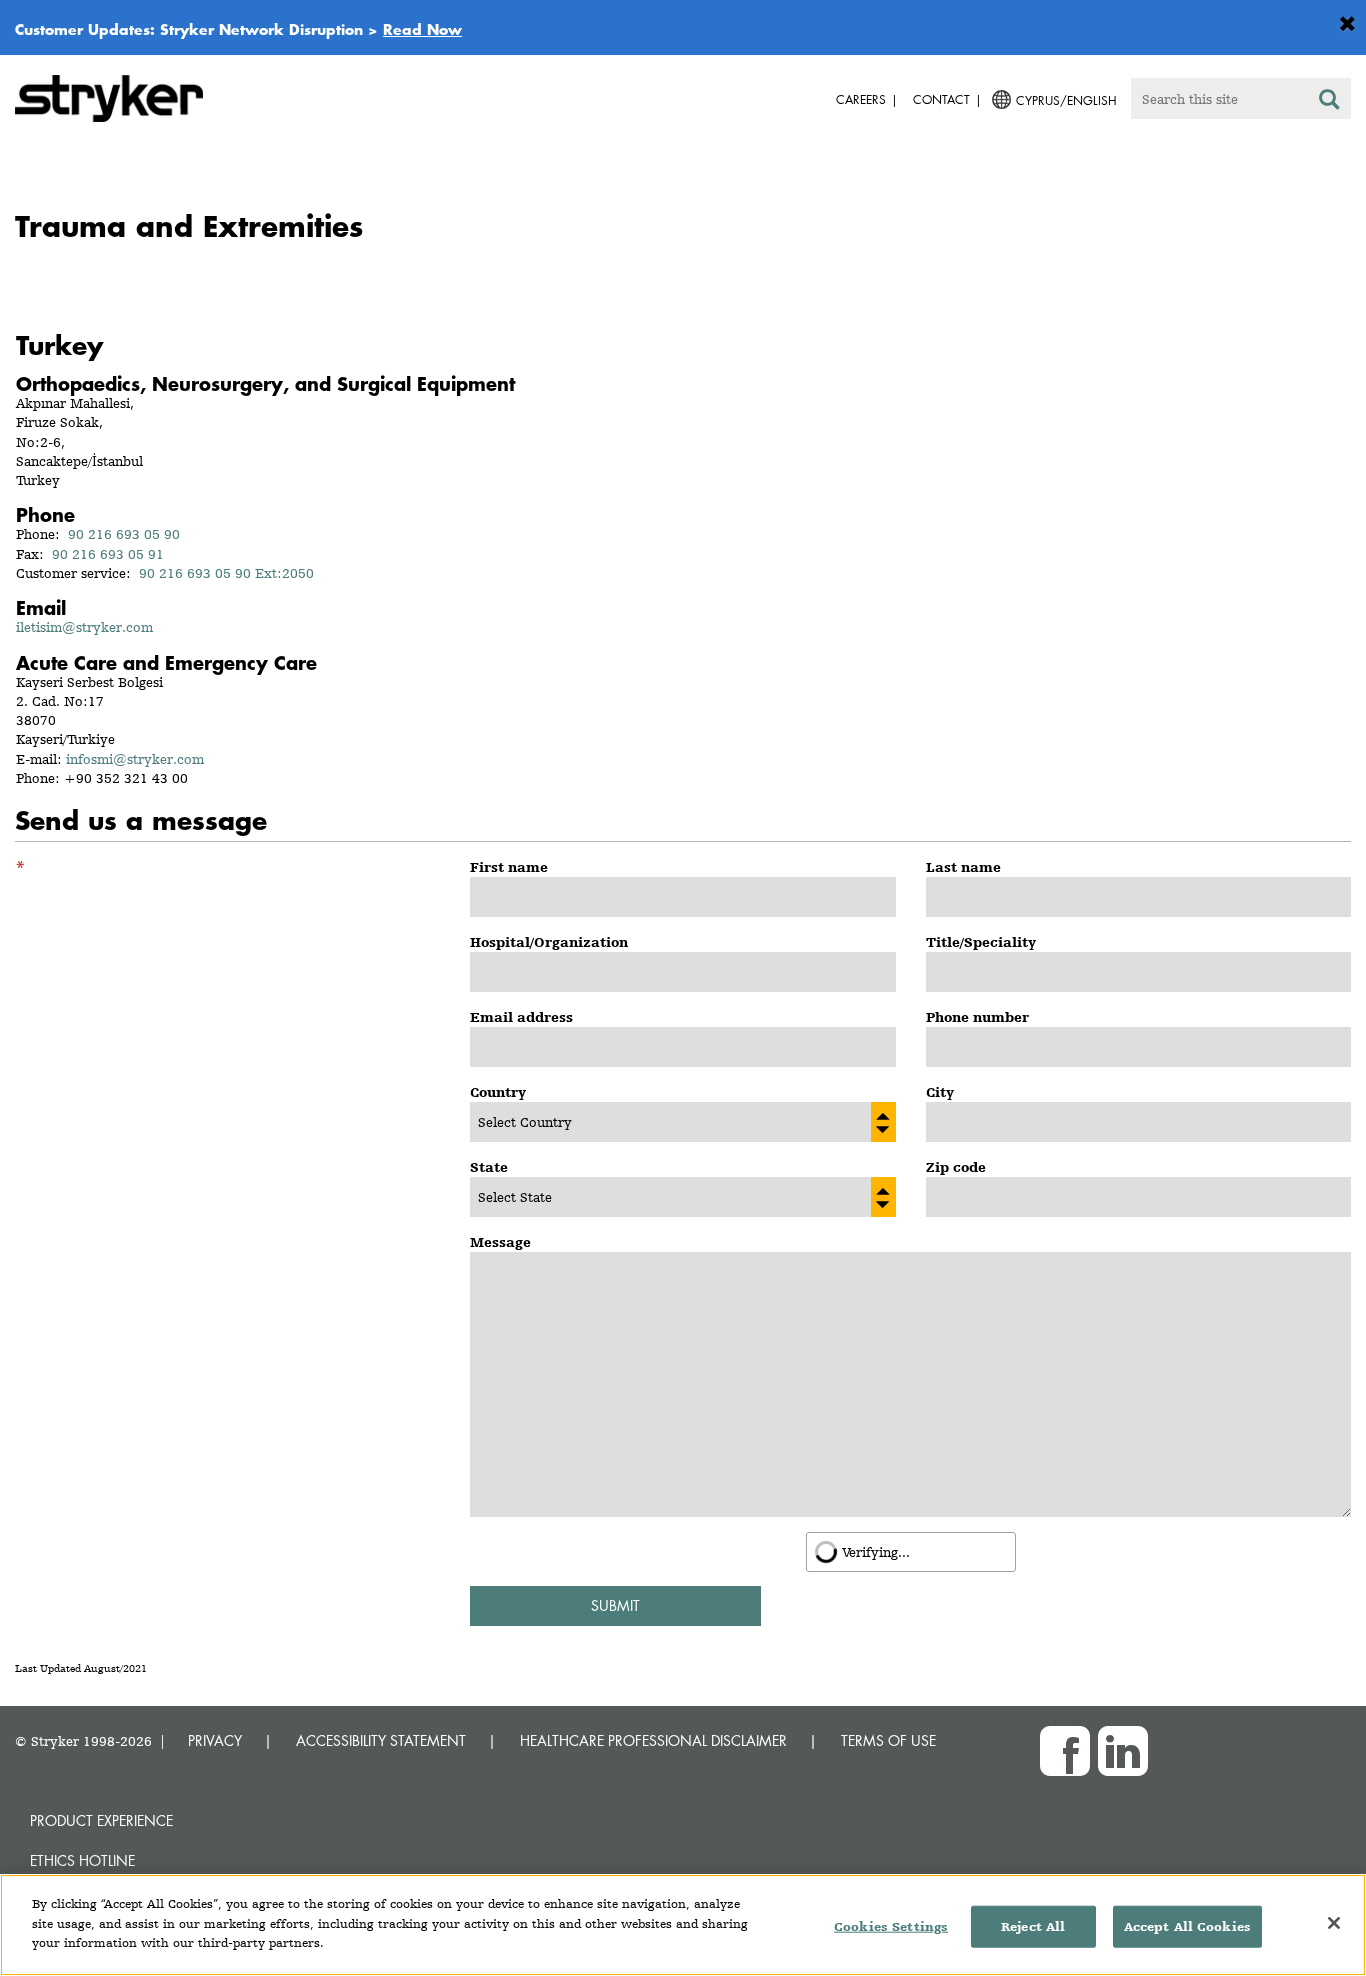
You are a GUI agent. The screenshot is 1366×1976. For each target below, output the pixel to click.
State (489, 1167)
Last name (963, 867)
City (940, 1092)
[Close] (1334, 1923)
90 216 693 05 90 (124, 534)
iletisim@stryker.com (84, 627)
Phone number (977, 1017)
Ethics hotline (82, 1860)
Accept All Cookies (1187, 1926)
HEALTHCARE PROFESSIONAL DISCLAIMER (653, 1740)
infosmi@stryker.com (135, 759)
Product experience (101, 1820)
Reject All (1033, 1926)
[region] (683, 1925)
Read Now (422, 29)
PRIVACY (215, 1740)
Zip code (956, 1167)
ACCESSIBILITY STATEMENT (381, 1740)
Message (500, 1242)
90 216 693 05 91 (108, 554)
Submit (615, 1605)
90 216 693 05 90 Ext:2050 (226, 573)
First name (509, 867)
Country (498, 1092)
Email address (521, 1017)
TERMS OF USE (888, 1740)
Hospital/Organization (549, 942)
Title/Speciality (981, 942)
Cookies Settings (891, 1926)
